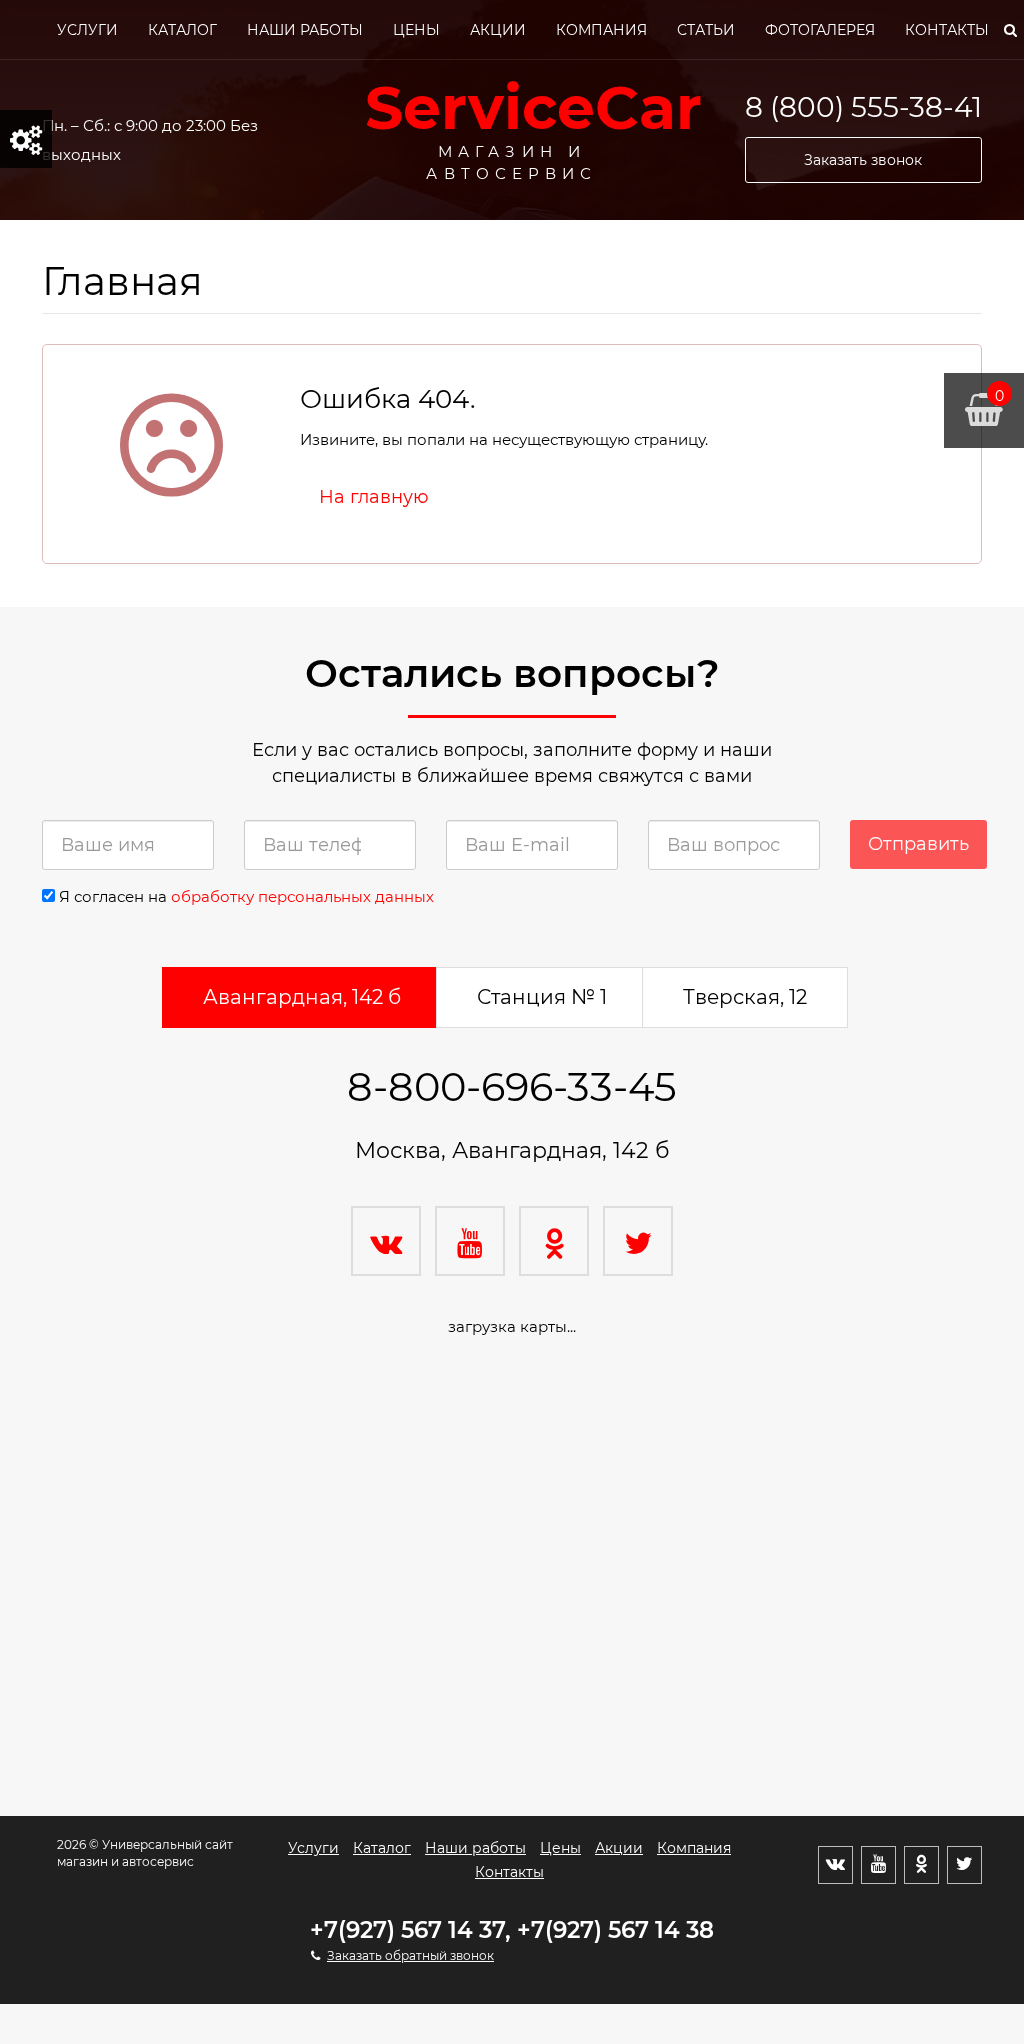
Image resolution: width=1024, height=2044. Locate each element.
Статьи (706, 30)
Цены (416, 30)
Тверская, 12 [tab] (745, 997)
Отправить (918, 844)
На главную (374, 497)
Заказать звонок (863, 160)
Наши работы (305, 30)
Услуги (87, 30)
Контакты (947, 30)
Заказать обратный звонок (410, 1955)
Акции (498, 30)
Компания (601, 30)
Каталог (182, 30)
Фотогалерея (820, 30)
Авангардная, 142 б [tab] (302, 997)
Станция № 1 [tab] (542, 997)
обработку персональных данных (302, 896)
